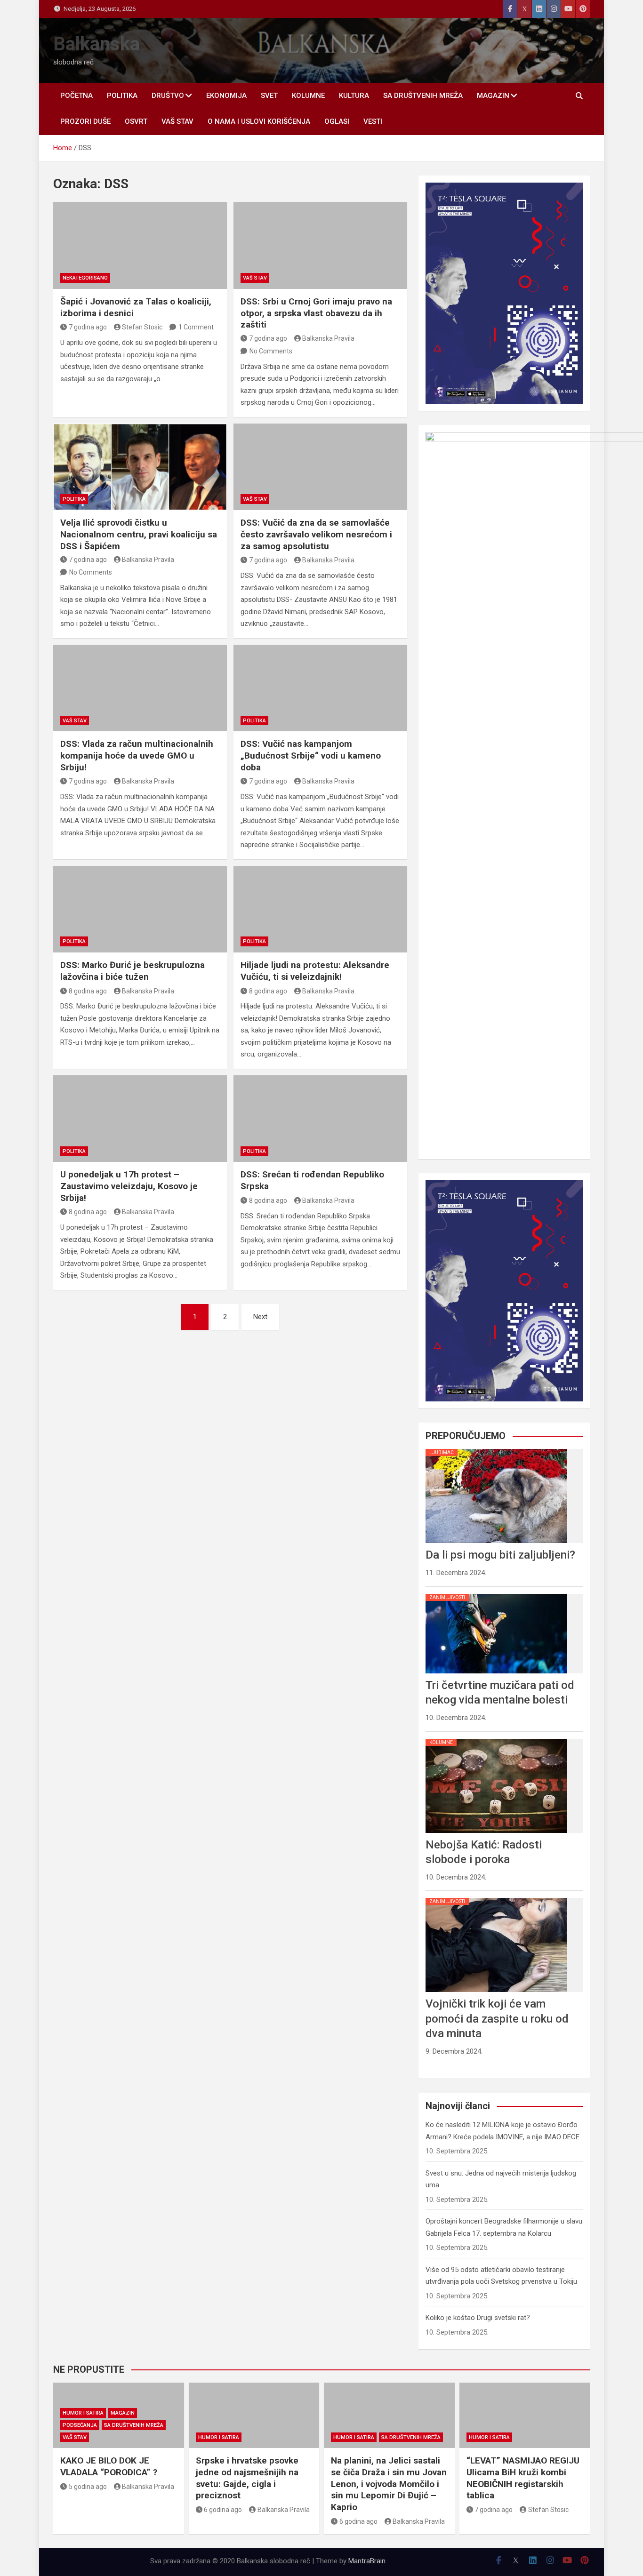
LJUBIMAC (442, 1452)
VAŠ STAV (177, 121)
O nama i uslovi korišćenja (259, 121)
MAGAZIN (493, 96)
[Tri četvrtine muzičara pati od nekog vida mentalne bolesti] (496, 1594)
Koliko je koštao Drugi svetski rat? (478, 2318)
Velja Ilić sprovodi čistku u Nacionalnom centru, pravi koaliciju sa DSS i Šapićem (139, 534)
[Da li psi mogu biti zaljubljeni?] (496, 1449)
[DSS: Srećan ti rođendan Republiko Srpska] (320, 1119)
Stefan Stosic (142, 327)
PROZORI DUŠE (85, 121)
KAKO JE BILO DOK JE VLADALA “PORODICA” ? (109, 2466)
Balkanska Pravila (328, 338)
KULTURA (354, 96)
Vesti (373, 121)
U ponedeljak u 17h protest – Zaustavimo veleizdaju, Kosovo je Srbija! (129, 1186)
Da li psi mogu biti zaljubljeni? (500, 1555)
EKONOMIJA (226, 96)
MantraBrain (367, 2561)
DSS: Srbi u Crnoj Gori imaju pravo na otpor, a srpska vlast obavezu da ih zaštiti (316, 313)
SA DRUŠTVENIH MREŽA (423, 96)
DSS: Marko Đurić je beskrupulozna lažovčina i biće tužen (133, 971)
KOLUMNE (308, 96)
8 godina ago (88, 991)
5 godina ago (88, 2487)
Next (260, 1317)
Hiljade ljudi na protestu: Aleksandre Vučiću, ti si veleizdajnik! (315, 971)
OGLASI (337, 121)
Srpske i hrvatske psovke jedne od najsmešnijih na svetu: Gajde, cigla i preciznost (247, 2478)
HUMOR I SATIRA (83, 2413)
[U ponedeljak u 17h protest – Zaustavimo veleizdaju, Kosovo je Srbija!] (140, 1119)
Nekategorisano (85, 278)
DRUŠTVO (168, 96)
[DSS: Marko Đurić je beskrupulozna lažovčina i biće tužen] (140, 909)
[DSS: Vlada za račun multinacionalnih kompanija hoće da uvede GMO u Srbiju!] (140, 688)
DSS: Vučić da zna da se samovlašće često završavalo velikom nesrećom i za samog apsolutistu (316, 534)
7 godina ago (88, 327)
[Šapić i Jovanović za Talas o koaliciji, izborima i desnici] (140, 245)
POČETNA (76, 96)
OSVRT (136, 121)
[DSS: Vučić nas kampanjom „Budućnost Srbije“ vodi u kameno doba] (320, 688)
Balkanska (96, 44)
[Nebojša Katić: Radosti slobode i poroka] (496, 1739)
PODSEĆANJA (80, 2425)
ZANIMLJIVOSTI (447, 1597)
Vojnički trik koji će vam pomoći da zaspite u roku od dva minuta (497, 2018)
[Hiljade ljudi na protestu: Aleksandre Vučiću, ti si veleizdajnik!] (320, 909)
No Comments (271, 351)
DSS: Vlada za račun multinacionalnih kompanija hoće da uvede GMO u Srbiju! (137, 755)
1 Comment (196, 327)
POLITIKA (122, 96)
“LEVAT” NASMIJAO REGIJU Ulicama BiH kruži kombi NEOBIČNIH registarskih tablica (523, 2478)
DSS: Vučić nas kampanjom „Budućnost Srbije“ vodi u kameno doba (311, 755)
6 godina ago (223, 2510)
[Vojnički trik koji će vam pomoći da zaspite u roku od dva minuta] (496, 1898)
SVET (269, 96)
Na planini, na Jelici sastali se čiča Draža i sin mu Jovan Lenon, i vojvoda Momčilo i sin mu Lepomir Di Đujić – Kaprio (389, 2484)
